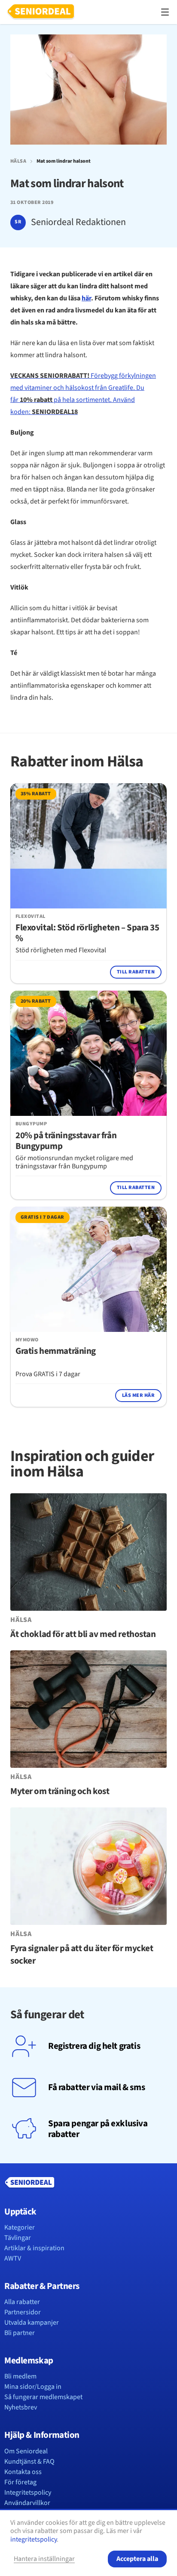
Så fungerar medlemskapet (43, 2397)
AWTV (13, 2258)
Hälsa (18, 161)
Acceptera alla (137, 2559)
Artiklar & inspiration (34, 2248)
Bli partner (20, 2333)
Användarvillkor (27, 2503)
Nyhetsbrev (21, 2407)
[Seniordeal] (41, 12)
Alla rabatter (22, 2302)
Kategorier (20, 2227)
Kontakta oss (23, 2472)
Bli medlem (20, 2376)
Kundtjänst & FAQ (29, 2462)
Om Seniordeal (26, 2451)
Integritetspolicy (28, 2493)
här (86, 298)
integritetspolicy (34, 2539)
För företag (20, 2482)
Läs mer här (138, 1395)
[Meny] (165, 12)
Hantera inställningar (44, 2559)
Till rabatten (136, 972)
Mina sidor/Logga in (33, 2387)
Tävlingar (18, 2238)
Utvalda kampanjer (32, 2323)
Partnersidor (23, 2312)
